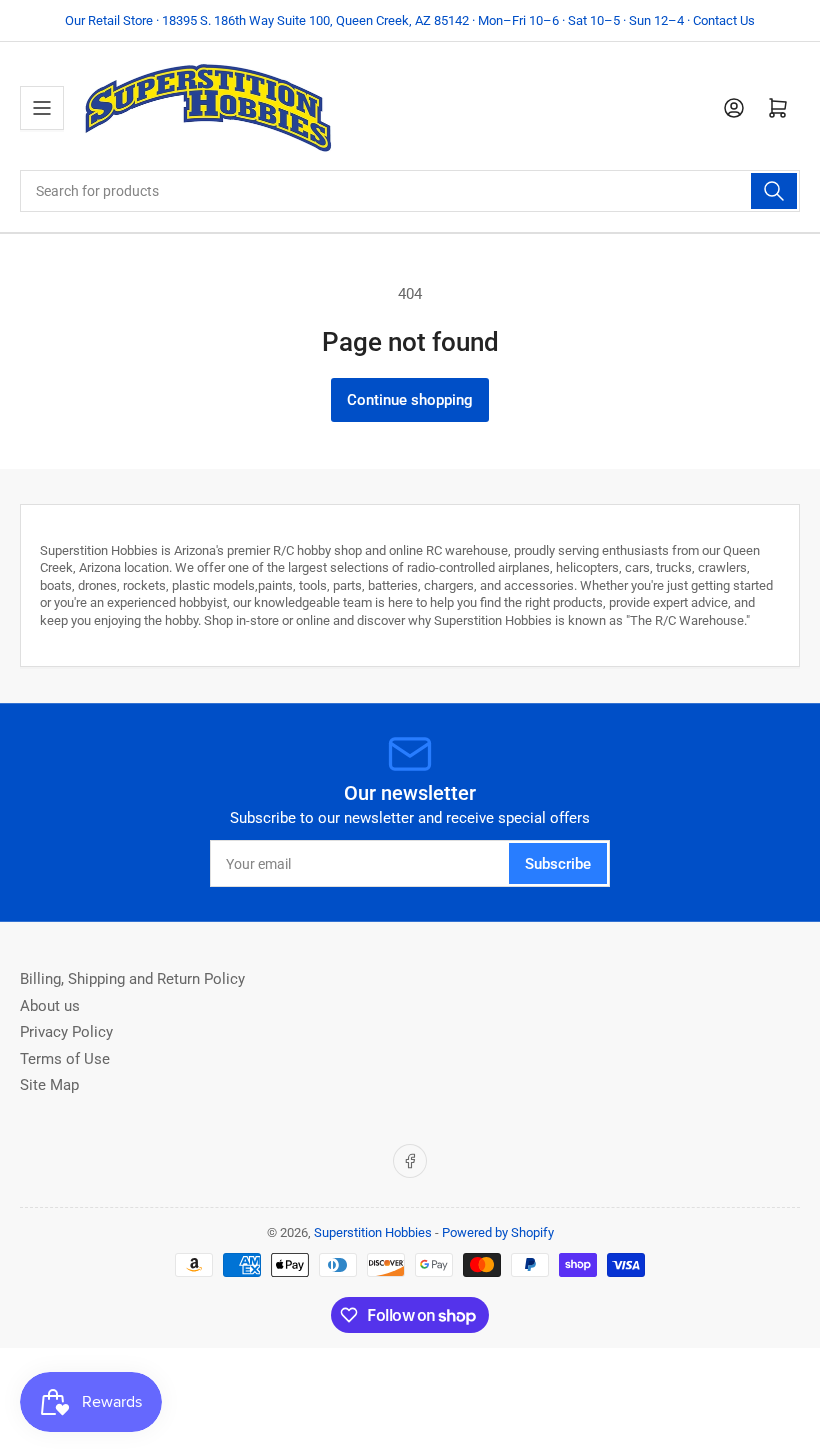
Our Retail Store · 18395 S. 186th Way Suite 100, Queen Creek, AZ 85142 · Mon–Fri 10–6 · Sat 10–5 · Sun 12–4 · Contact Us (410, 20)
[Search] (774, 191)
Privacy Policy (66, 1032)
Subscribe (558, 864)
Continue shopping (410, 400)
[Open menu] (42, 108)
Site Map (49, 1085)
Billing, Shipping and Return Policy (132, 979)
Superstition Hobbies (373, 1232)
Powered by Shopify (498, 1232)
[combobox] (410, 191)
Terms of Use (65, 1059)
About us (50, 1006)
